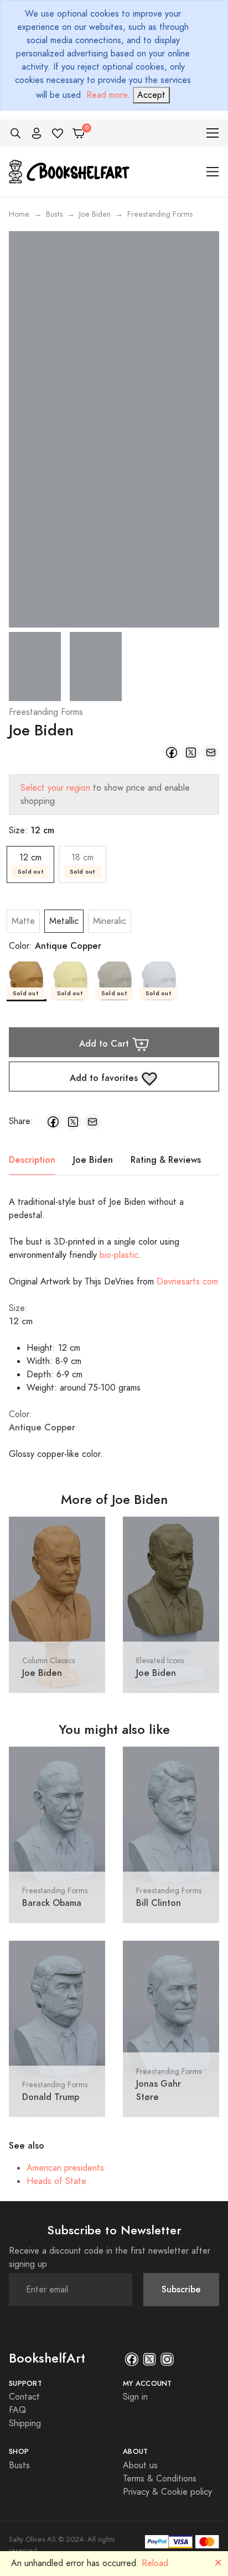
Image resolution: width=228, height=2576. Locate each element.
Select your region (55, 788)
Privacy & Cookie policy (167, 2492)
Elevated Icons (160, 1661)
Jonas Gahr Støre (159, 2090)
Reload (155, 2563)
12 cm (30, 864)
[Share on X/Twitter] (191, 753)
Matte (23, 921)
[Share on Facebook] (172, 753)
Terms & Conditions (160, 2479)
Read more (107, 95)
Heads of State (56, 2181)
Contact (24, 2397)
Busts (54, 214)
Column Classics (48, 1661)
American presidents (65, 2168)
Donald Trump (51, 2097)
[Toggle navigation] (213, 133)
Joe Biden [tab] (93, 1160)
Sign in (135, 2397)
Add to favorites (105, 1077)
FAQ (17, 2410)
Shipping (25, 2423)
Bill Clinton (159, 1903)
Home (19, 214)
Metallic (64, 921)
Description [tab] (32, 1160)
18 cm (82, 864)
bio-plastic (119, 1255)
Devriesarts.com (187, 1282)
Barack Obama (52, 1903)
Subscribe (181, 2289)
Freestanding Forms (46, 712)
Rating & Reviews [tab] (166, 1160)
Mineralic (110, 921)
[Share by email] (211, 753)
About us (140, 2465)
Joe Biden (95, 214)
